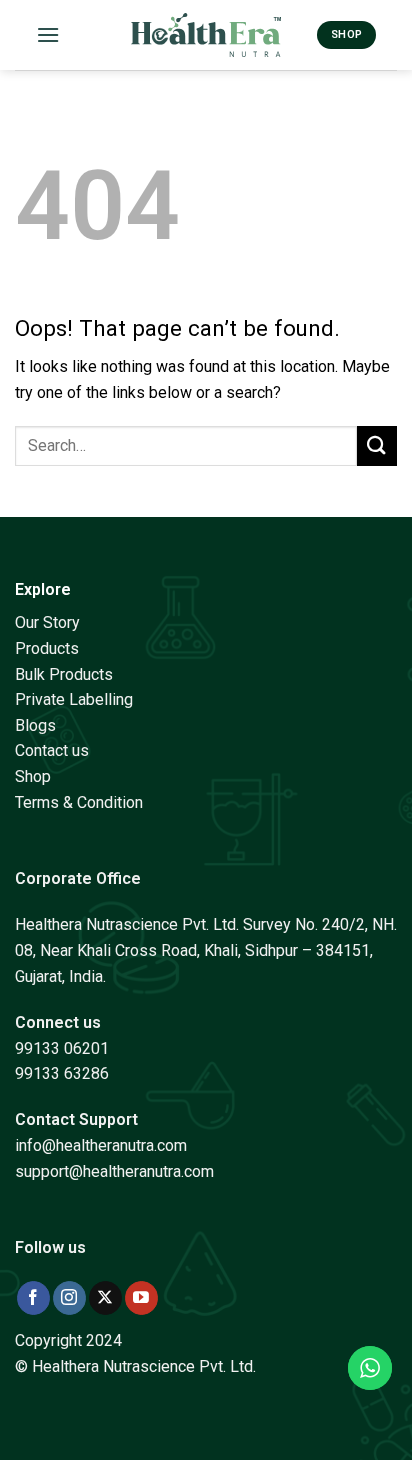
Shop (33, 776)
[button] (48, 34)
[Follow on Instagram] (69, 1298)
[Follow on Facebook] (33, 1298)
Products (47, 648)
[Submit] (377, 445)
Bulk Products (64, 674)
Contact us (52, 750)
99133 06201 (62, 1048)
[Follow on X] (105, 1298)
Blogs (35, 725)
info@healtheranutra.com (101, 1145)
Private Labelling (74, 699)
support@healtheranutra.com (114, 1171)
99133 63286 (62, 1073)
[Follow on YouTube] (141, 1298)
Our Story (47, 622)
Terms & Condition (79, 802)
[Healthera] (206, 34)
